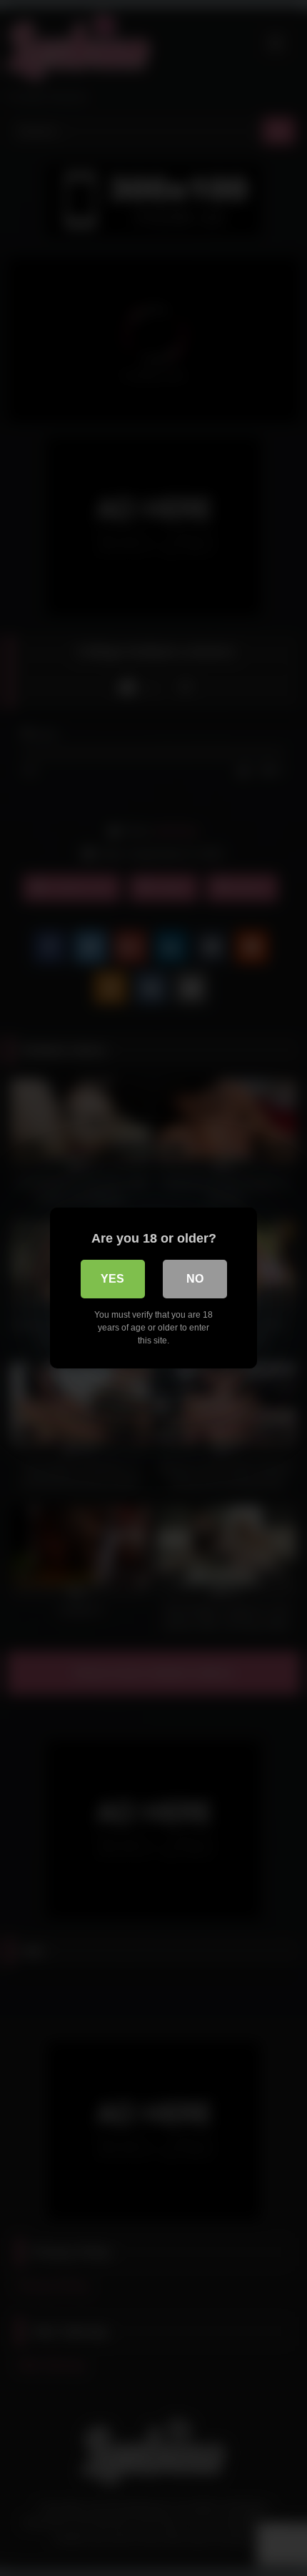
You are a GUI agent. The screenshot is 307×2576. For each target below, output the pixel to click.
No (195, 1279)
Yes (112, 1279)
